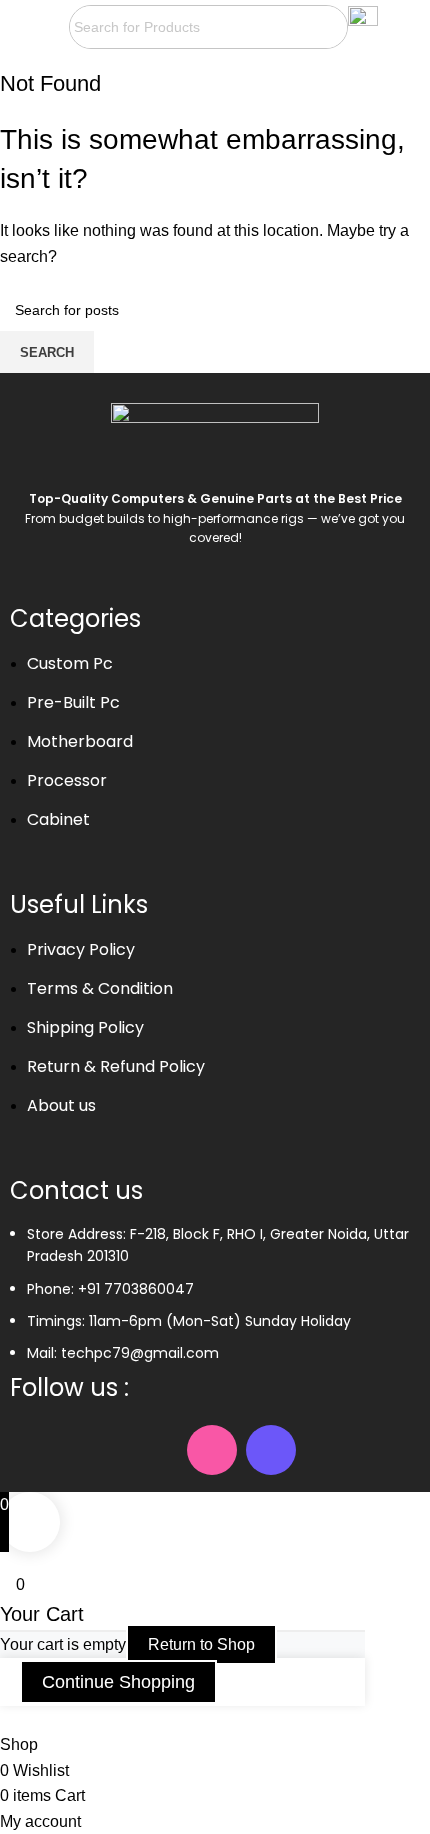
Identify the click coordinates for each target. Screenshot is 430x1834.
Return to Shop (201, 1644)
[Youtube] (153, 1450)
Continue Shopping (118, 1682)
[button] (34, 27)
